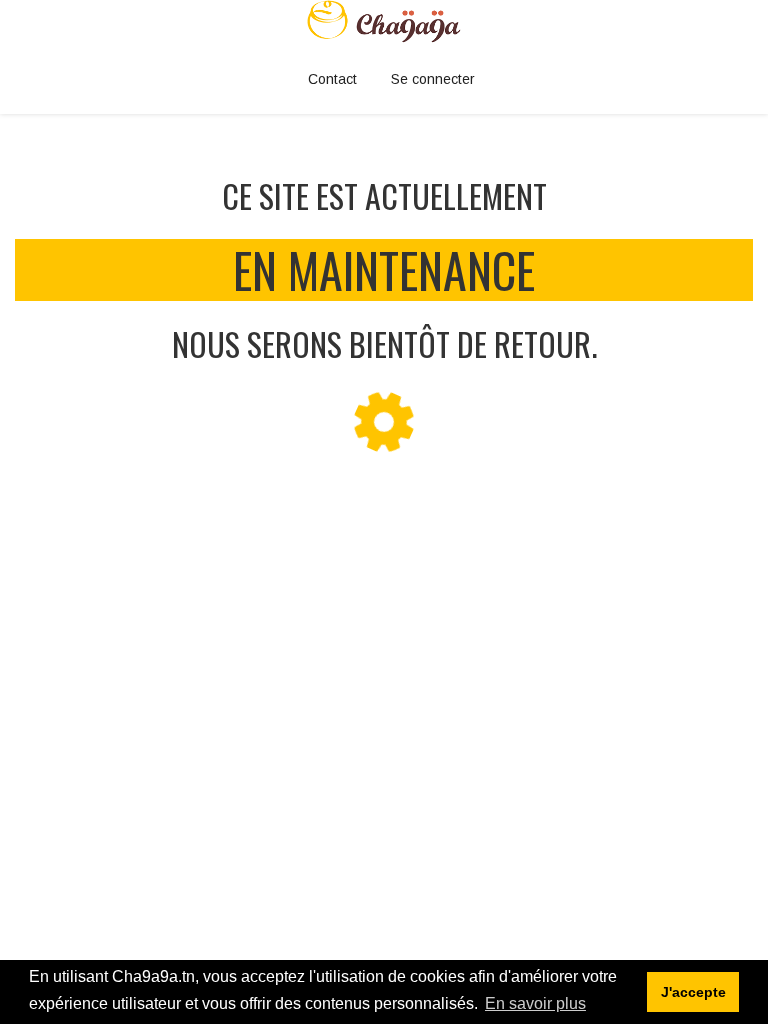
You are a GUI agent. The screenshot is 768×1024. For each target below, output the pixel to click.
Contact (332, 79)
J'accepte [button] (693, 992)
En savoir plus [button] (535, 1003)
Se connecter (433, 79)
